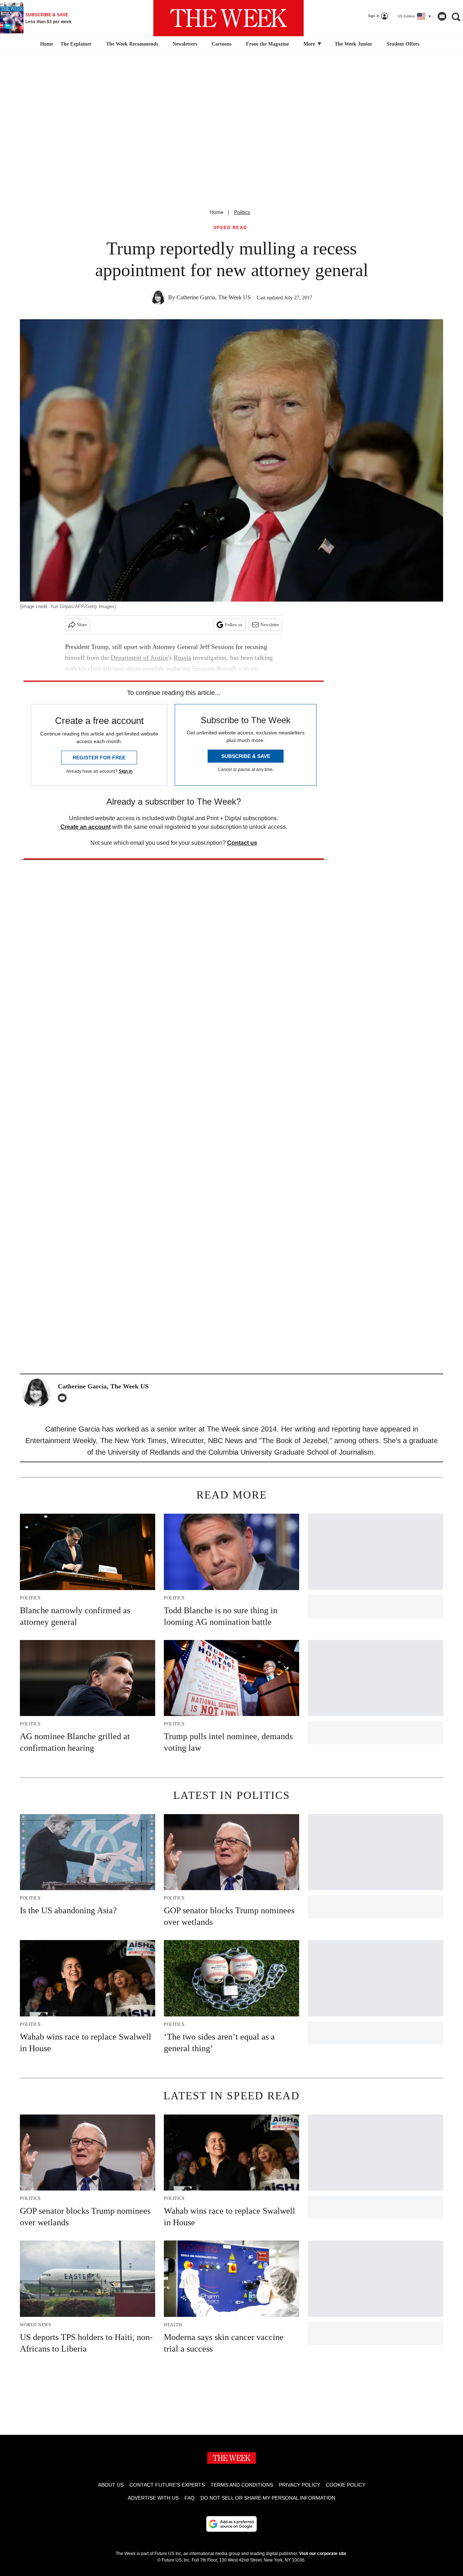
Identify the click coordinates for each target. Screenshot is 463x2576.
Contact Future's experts (167, 2485)
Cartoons (222, 44)
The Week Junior (353, 44)
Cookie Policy (346, 2485)
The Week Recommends (132, 44)
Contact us (242, 843)
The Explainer (76, 44)
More (310, 44)
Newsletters (185, 44)
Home (217, 212)
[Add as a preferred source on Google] (231, 2524)
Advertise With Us (153, 2498)
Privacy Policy (300, 2485)
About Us (111, 2485)
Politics (242, 212)
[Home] (46, 44)
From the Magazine (267, 44)
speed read (230, 228)
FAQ (190, 2498)
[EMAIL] (64, 1398)
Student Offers (403, 44)
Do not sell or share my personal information (268, 2498)
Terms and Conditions (242, 2485)
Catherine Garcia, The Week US (214, 297)
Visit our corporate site (323, 2554)
